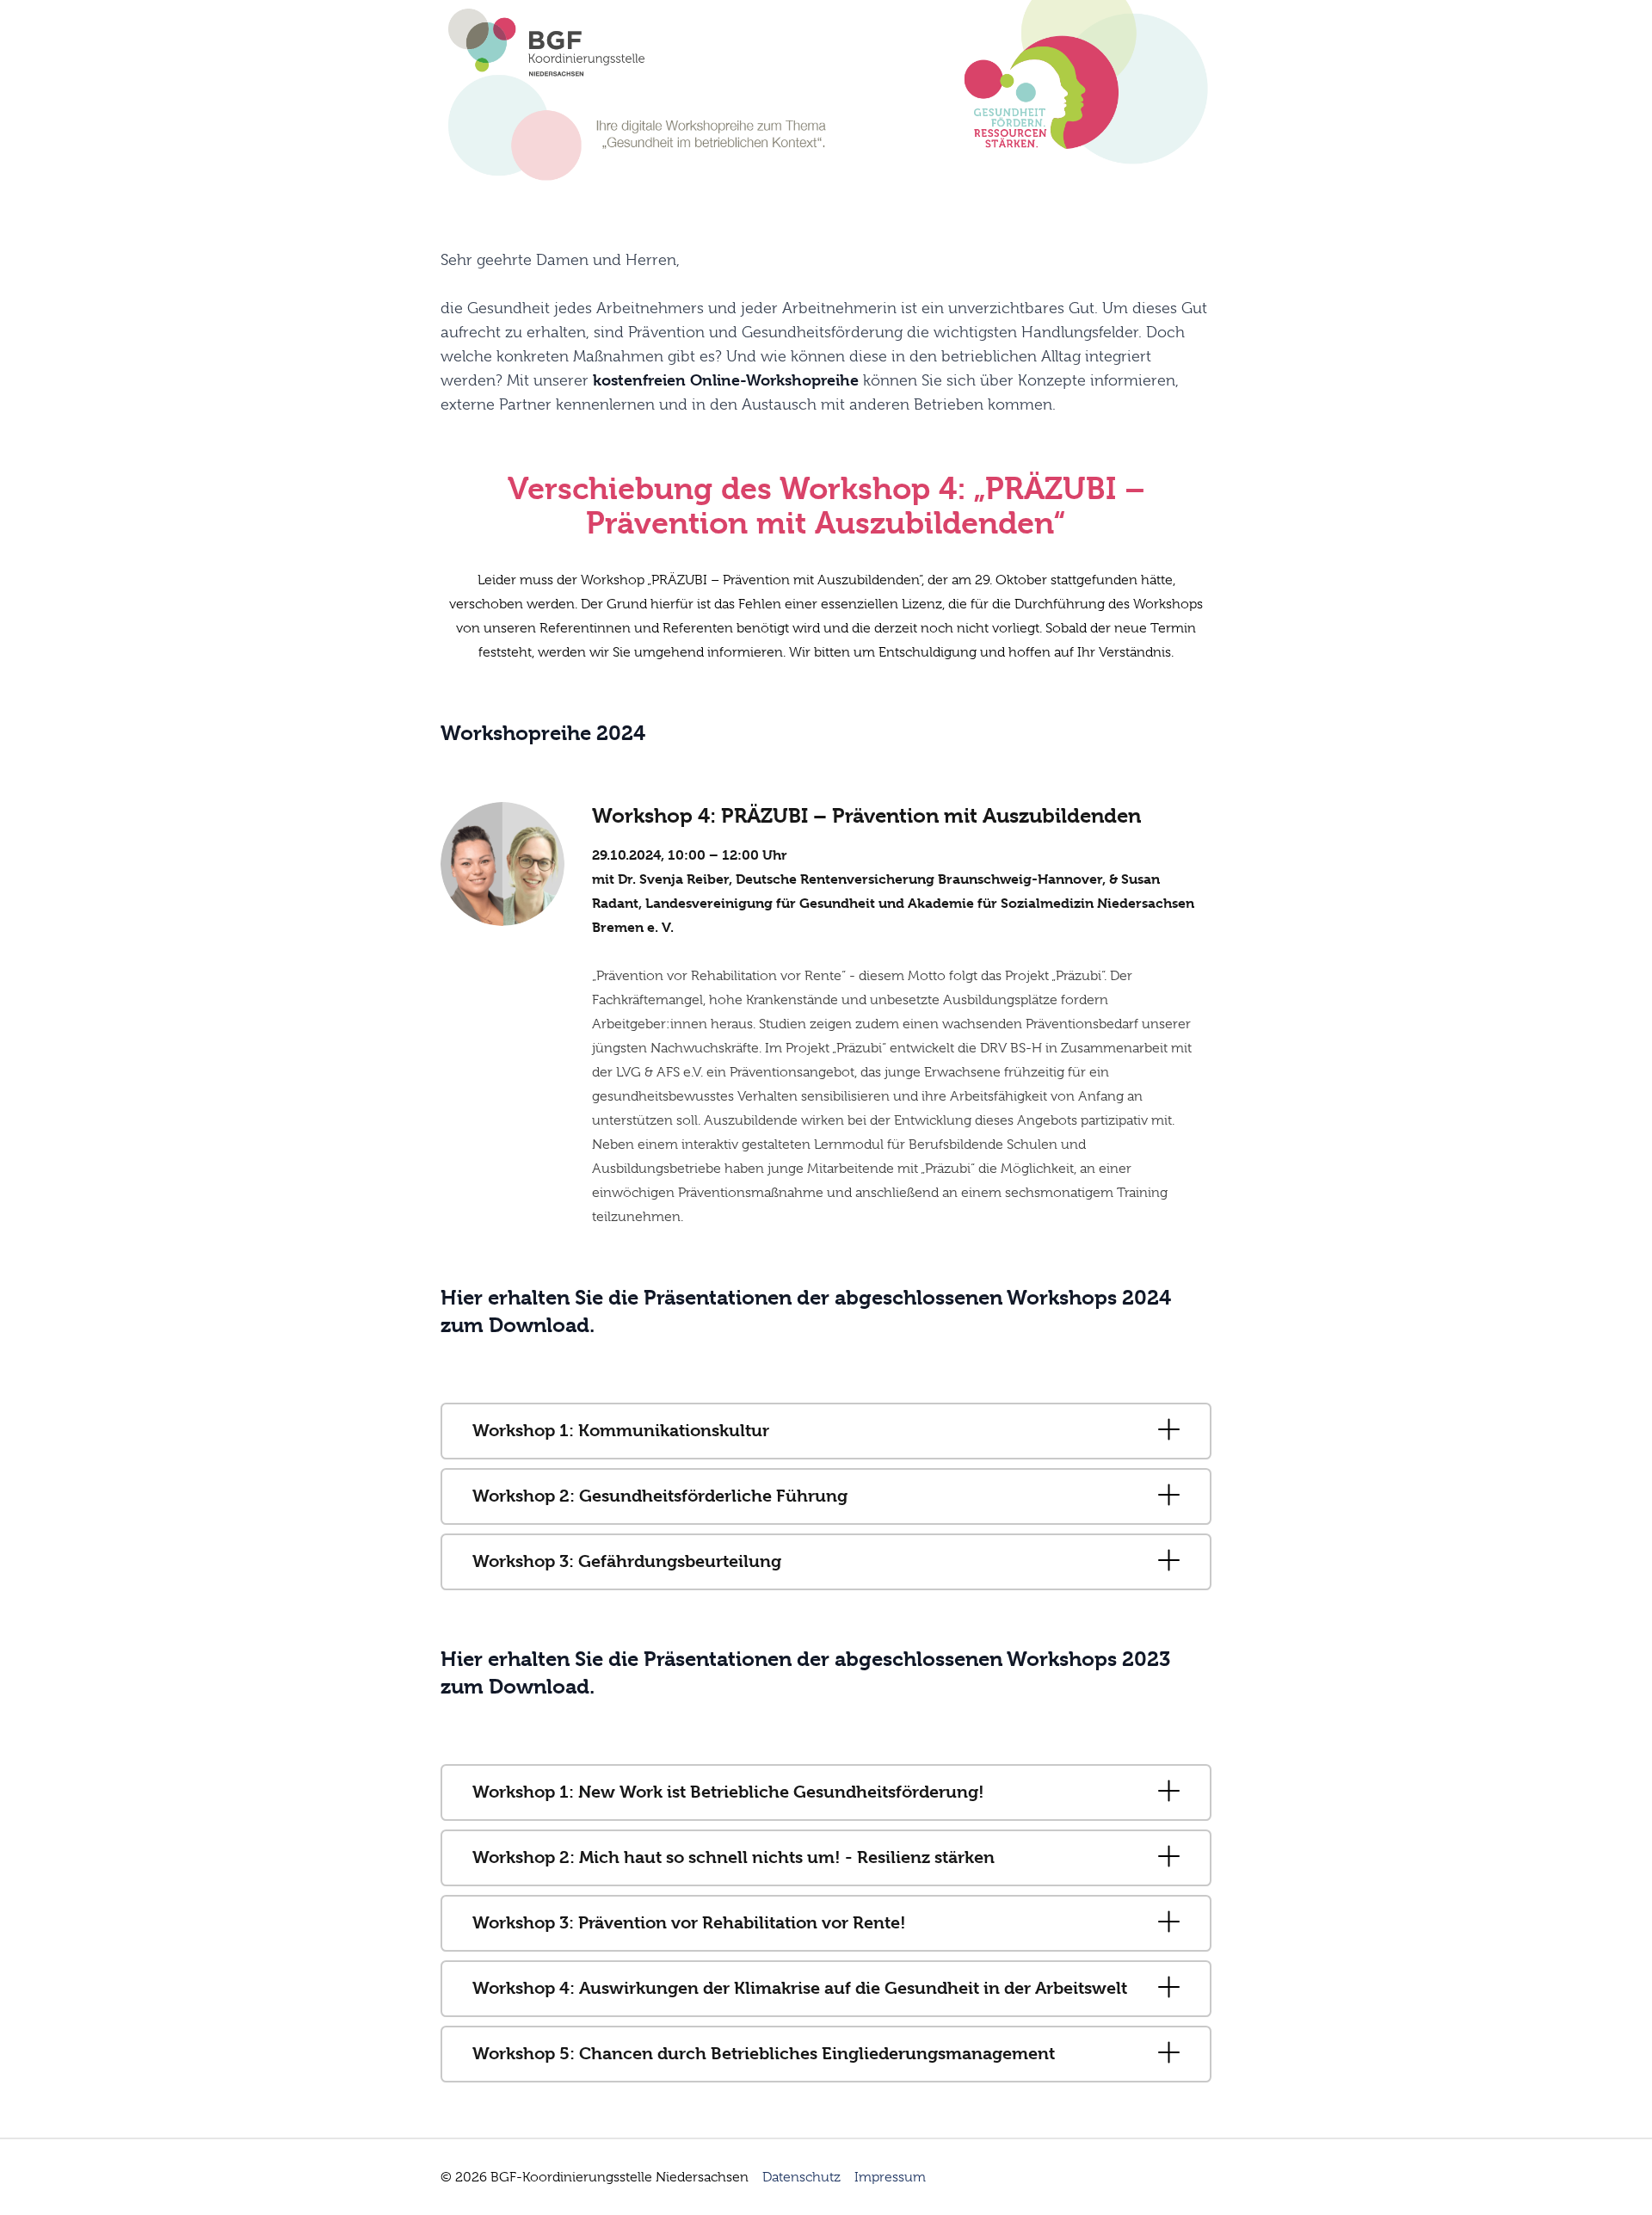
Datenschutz (801, 2177)
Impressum (890, 2177)
